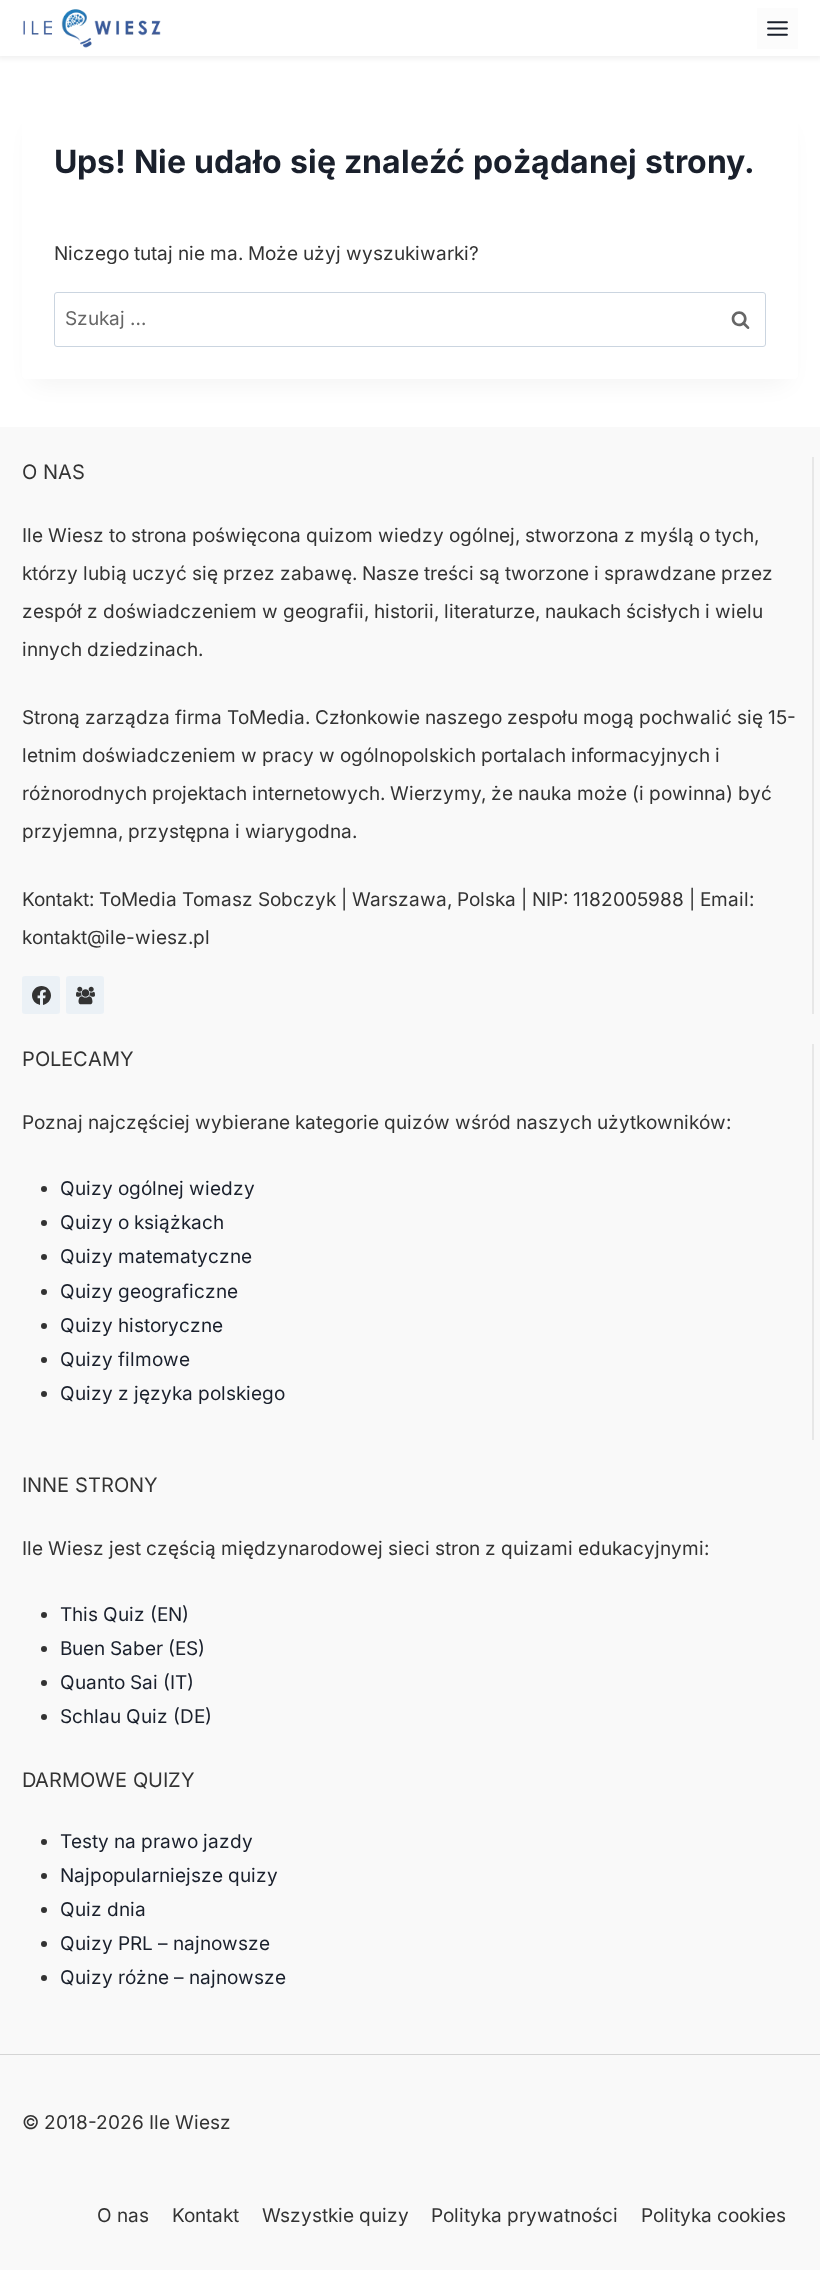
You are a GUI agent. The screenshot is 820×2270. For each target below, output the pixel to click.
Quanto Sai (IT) (127, 1682)
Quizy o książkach (142, 1222)
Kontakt (205, 2215)
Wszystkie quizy (335, 2215)
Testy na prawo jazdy (156, 1841)
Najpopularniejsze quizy (169, 1875)
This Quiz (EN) (124, 1614)
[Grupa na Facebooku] (85, 995)
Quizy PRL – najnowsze (165, 1943)
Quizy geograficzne (149, 1291)
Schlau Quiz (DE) (136, 1716)
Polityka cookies (713, 2215)
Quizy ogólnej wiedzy (157, 1188)
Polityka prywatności (524, 2215)
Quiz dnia (103, 1909)
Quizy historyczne (141, 1325)
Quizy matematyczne (156, 1256)
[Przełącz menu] (777, 28)
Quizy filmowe (125, 1359)
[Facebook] (41, 995)
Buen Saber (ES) (132, 1648)
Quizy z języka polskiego (172, 1393)
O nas (123, 2215)
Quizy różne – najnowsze (173, 1977)
